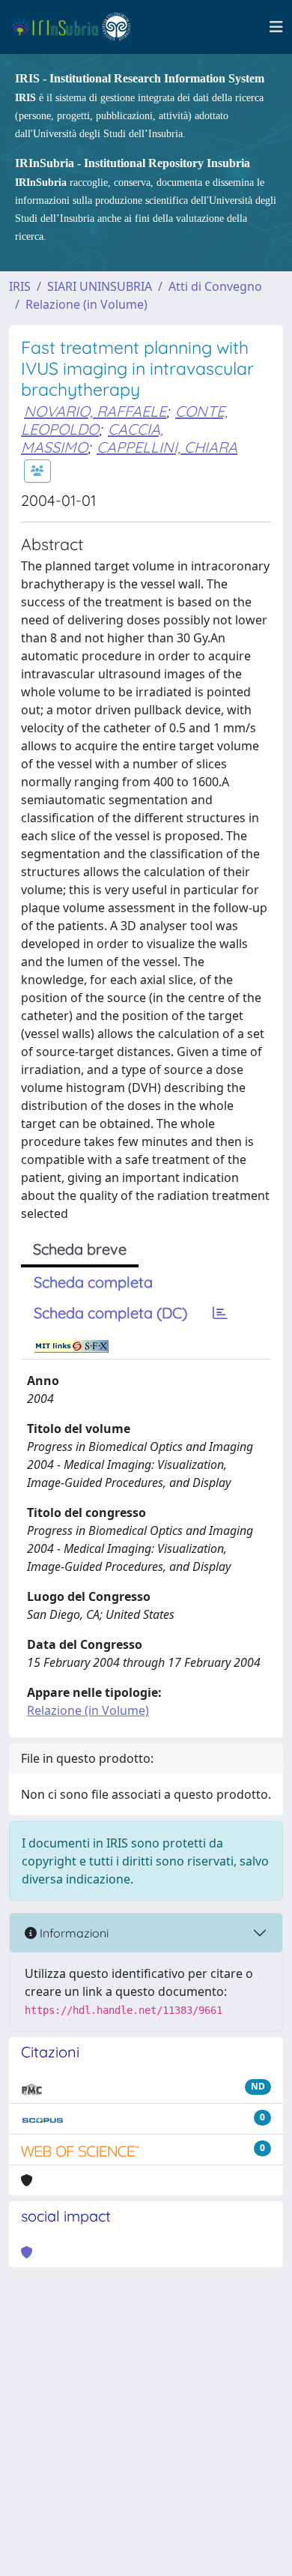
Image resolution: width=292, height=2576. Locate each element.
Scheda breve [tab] (80, 1249)
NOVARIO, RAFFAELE (95, 411)
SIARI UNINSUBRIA (100, 286)
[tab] (220, 1313)
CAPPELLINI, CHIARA (167, 447)
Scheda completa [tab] (93, 1282)
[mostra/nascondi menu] (276, 27)
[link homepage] (77, 27)
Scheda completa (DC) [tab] (110, 1313)
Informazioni (73, 1933)
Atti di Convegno (215, 286)
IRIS (20, 286)
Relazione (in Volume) (86, 304)
